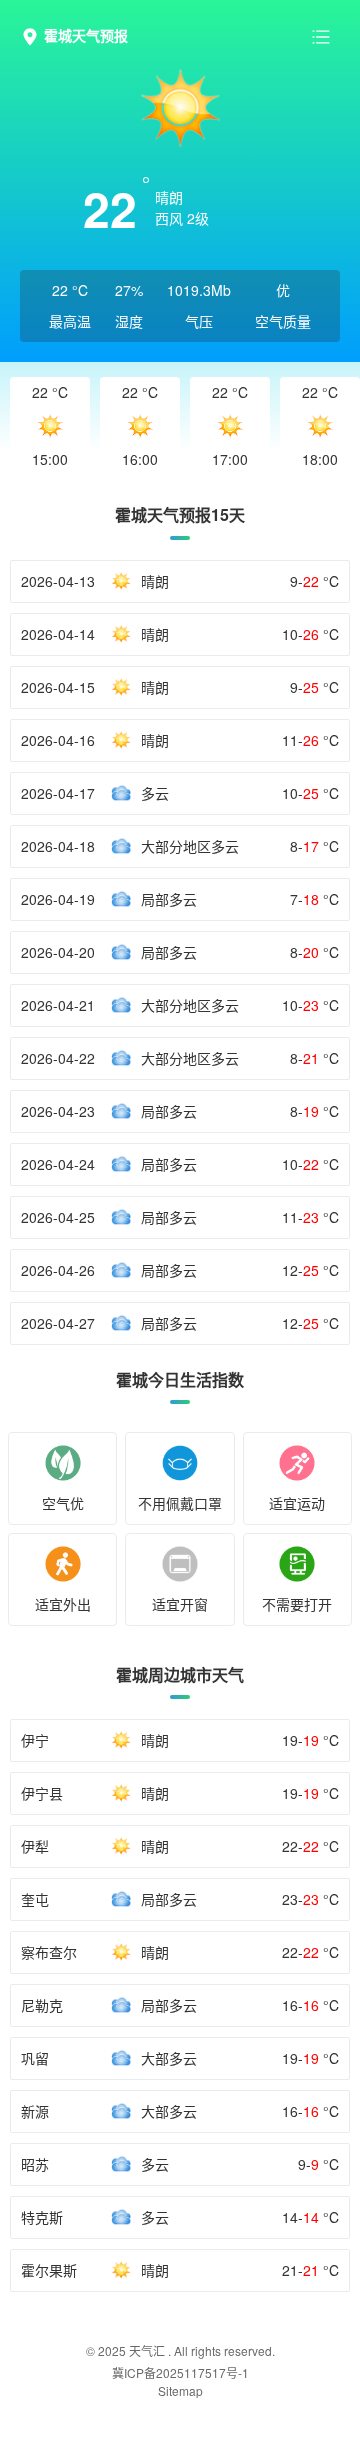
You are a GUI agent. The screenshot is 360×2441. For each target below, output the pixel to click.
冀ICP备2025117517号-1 (180, 2372)
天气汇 (147, 2350)
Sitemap (180, 2390)
